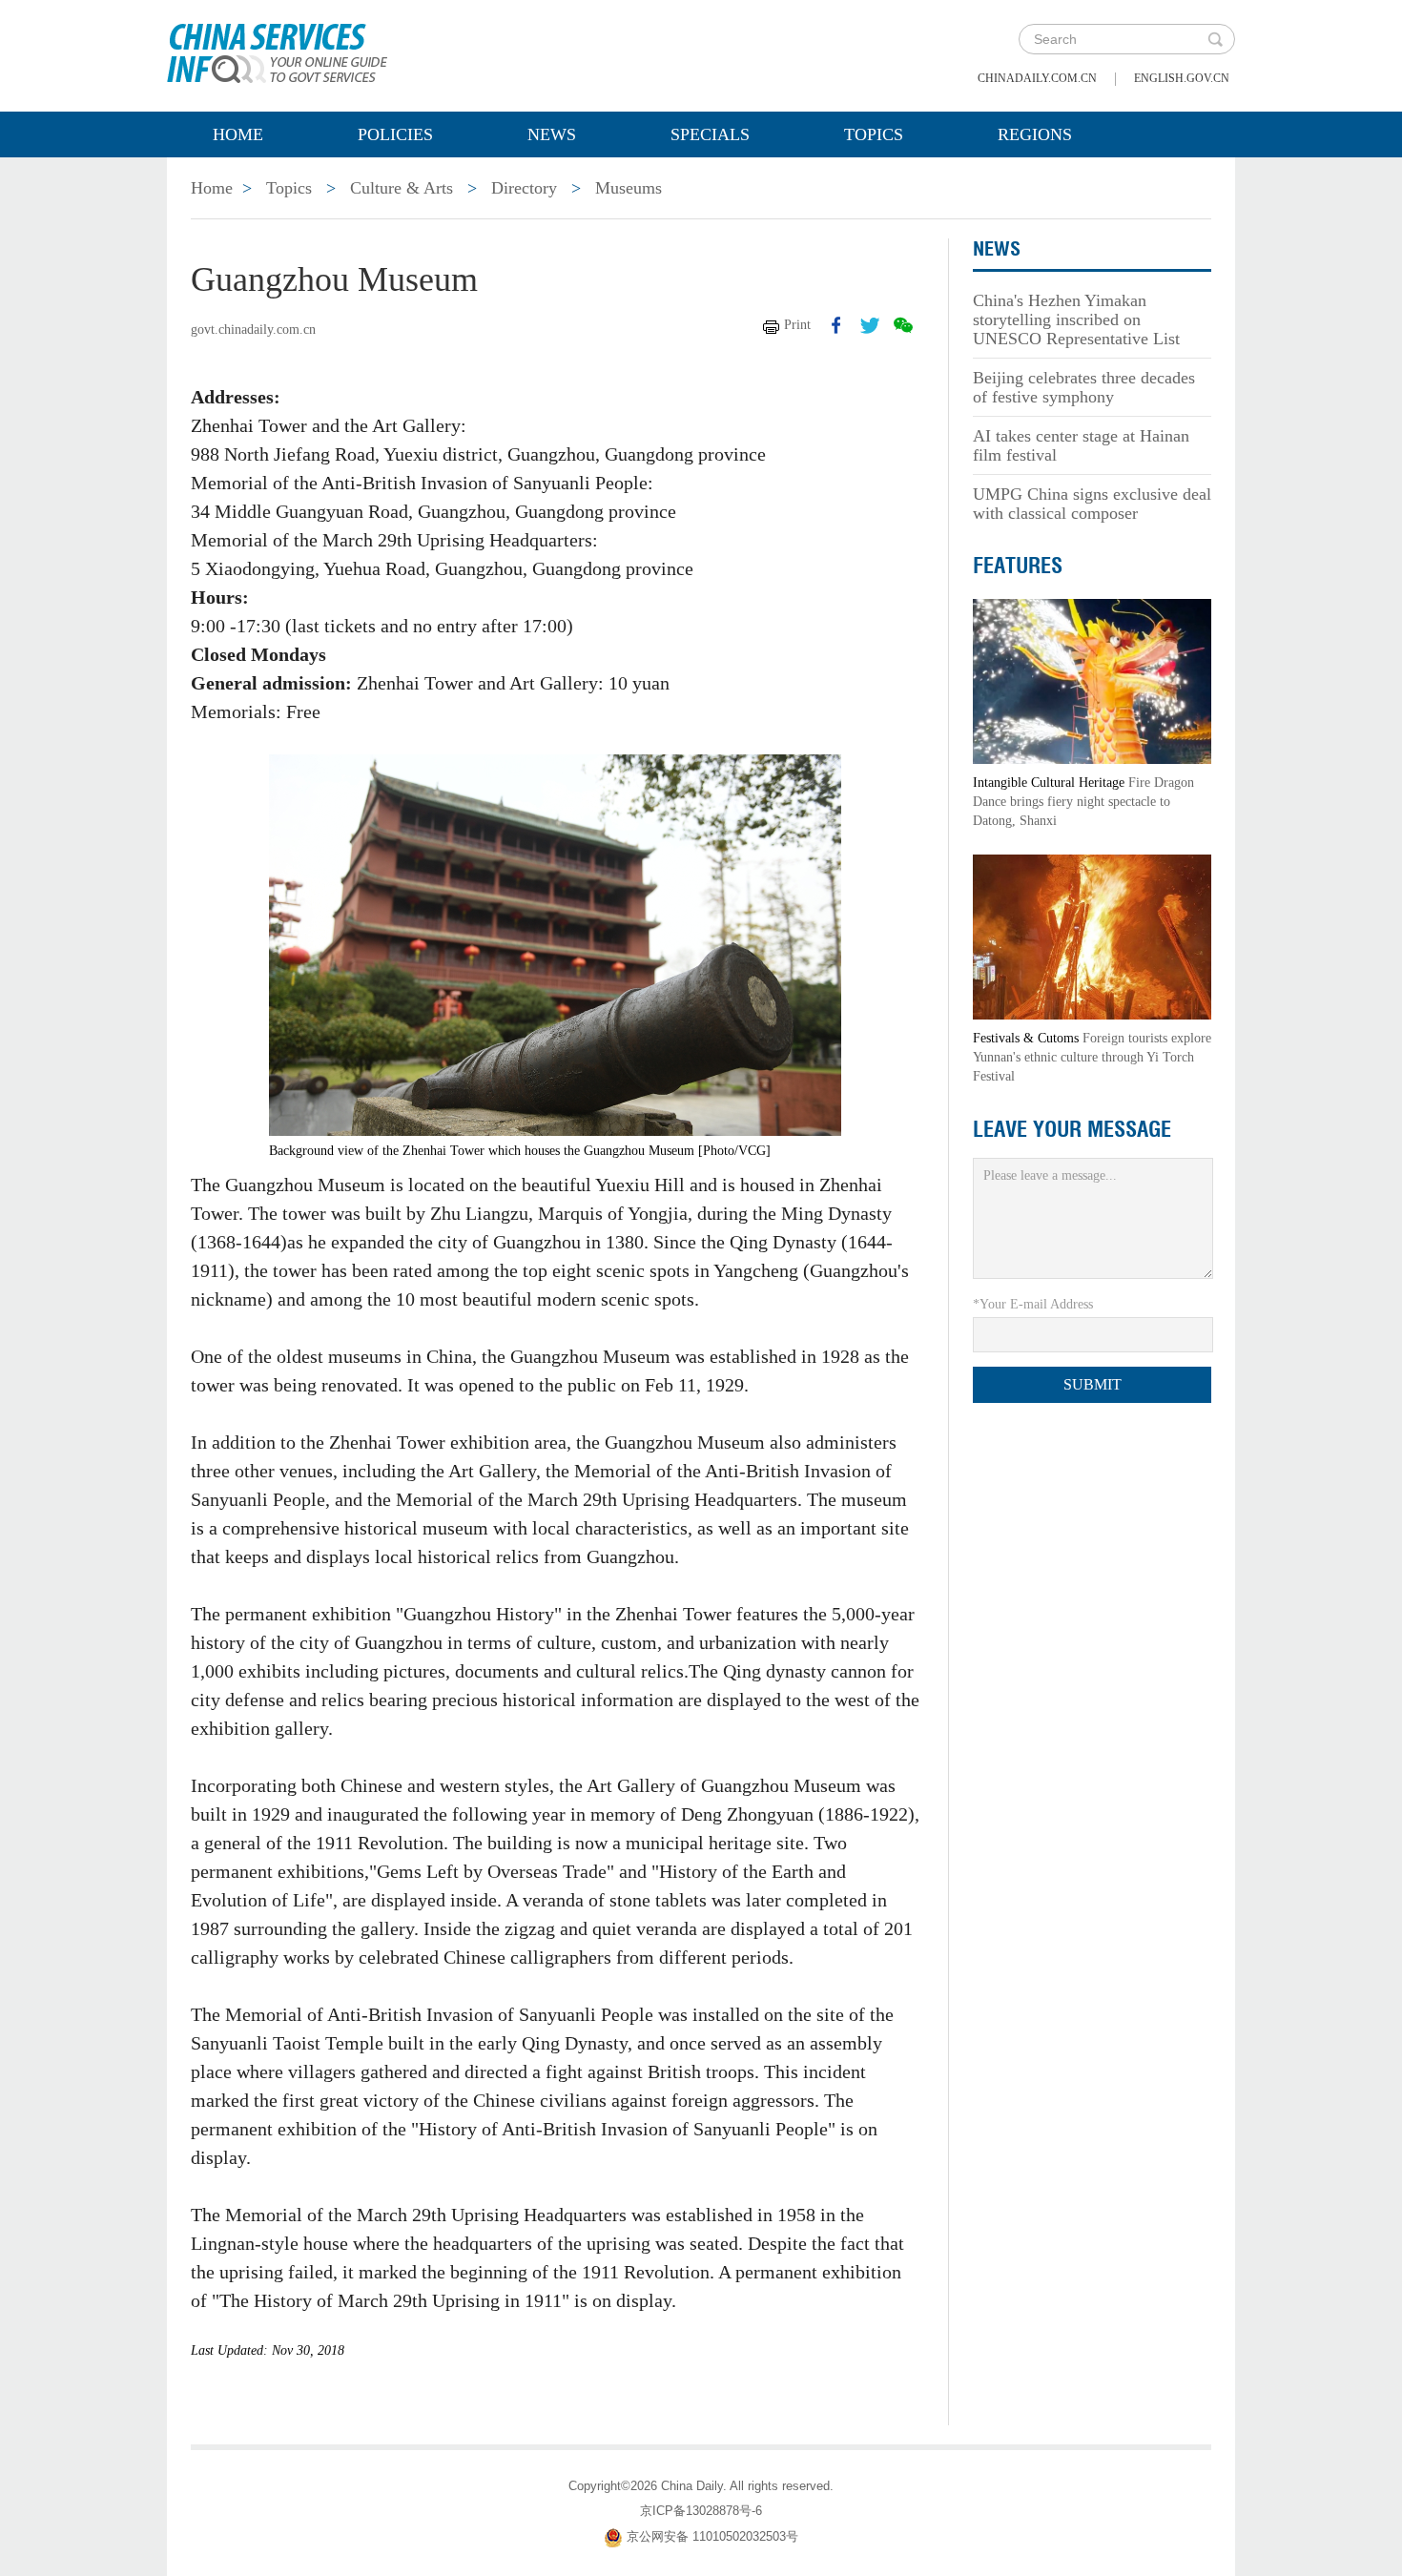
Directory (524, 188)
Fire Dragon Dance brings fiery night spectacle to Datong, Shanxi (1083, 802)
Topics (874, 134)
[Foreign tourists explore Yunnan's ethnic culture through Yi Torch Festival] (1092, 936)
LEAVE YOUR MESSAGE (1072, 1129)
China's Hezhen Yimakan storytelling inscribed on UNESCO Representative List (1076, 319)
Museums (629, 188)
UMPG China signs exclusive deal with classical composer (1092, 504)
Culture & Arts (402, 188)
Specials (710, 134)
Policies (395, 134)
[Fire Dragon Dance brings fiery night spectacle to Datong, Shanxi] (1092, 680)
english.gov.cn (1182, 78)
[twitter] (870, 325)
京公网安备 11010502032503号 (712, 2537)
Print (797, 325)
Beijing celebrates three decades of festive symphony (1084, 387)
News (552, 134)
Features (1018, 566)
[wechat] (903, 325)
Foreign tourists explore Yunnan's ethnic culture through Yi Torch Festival (1092, 1057)
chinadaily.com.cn (1037, 78)
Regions (1035, 134)
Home (238, 134)
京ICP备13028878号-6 (701, 2511)
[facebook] (836, 325)
